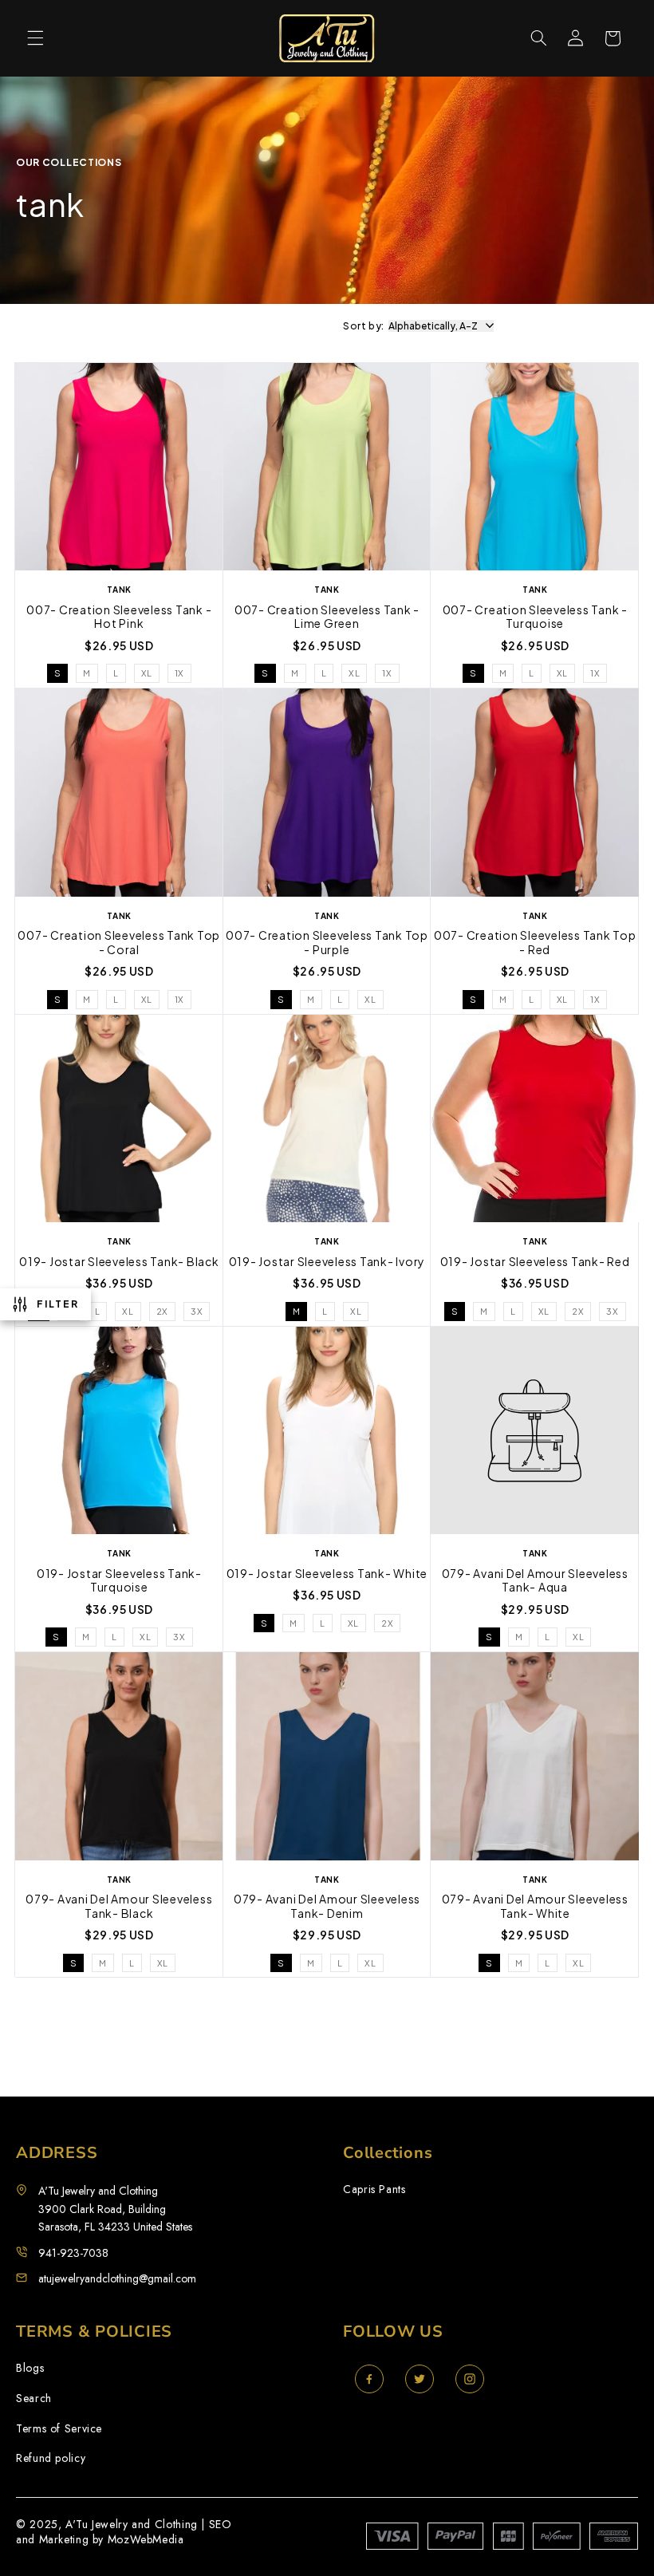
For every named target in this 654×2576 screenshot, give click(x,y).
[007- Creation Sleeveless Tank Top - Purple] (327, 795)
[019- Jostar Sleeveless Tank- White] (327, 1433)
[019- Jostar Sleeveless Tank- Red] (535, 1121)
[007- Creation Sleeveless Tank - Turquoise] (535, 469)
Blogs (30, 2368)
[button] (35, 38)
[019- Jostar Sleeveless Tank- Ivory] (327, 1121)
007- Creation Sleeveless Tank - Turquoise (535, 617)
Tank (119, 1241)
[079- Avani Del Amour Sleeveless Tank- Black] (119, 1758)
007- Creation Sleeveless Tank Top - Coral (119, 943)
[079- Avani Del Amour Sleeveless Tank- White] (535, 1758)
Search (34, 2398)
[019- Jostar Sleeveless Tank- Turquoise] (119, 1433)
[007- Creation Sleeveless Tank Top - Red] (535, 795)
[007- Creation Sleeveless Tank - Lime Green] (327, 469)
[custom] (369, 2379)
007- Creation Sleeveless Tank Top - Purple (327, 943)
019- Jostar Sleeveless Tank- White (327, 1574)
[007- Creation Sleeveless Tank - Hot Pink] (119, 469)
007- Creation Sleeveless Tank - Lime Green (327, 617)
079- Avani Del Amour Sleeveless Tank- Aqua (535, 1581)
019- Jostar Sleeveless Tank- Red (535, 1262)
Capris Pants (374, 2189)
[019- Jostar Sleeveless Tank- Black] (119, 1121)
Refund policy (51, 2458)
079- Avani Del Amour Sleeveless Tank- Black (119, 1906)
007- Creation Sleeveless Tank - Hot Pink (119, 617)
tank (119, 590)
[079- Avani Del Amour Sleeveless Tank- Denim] (327, 1758)
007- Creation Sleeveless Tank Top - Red (535, 943)
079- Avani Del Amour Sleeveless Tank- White (535, 1906)
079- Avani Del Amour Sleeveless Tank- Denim (327, 1906)
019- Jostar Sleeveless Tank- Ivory (327, 1262)
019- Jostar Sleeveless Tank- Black (119, 1262)
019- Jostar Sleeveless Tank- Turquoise (119, 1581)
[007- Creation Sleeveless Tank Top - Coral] (119, 795)
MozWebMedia (146, 2539)
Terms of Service (59, 2429)
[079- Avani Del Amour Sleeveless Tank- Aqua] (535, 1433)
